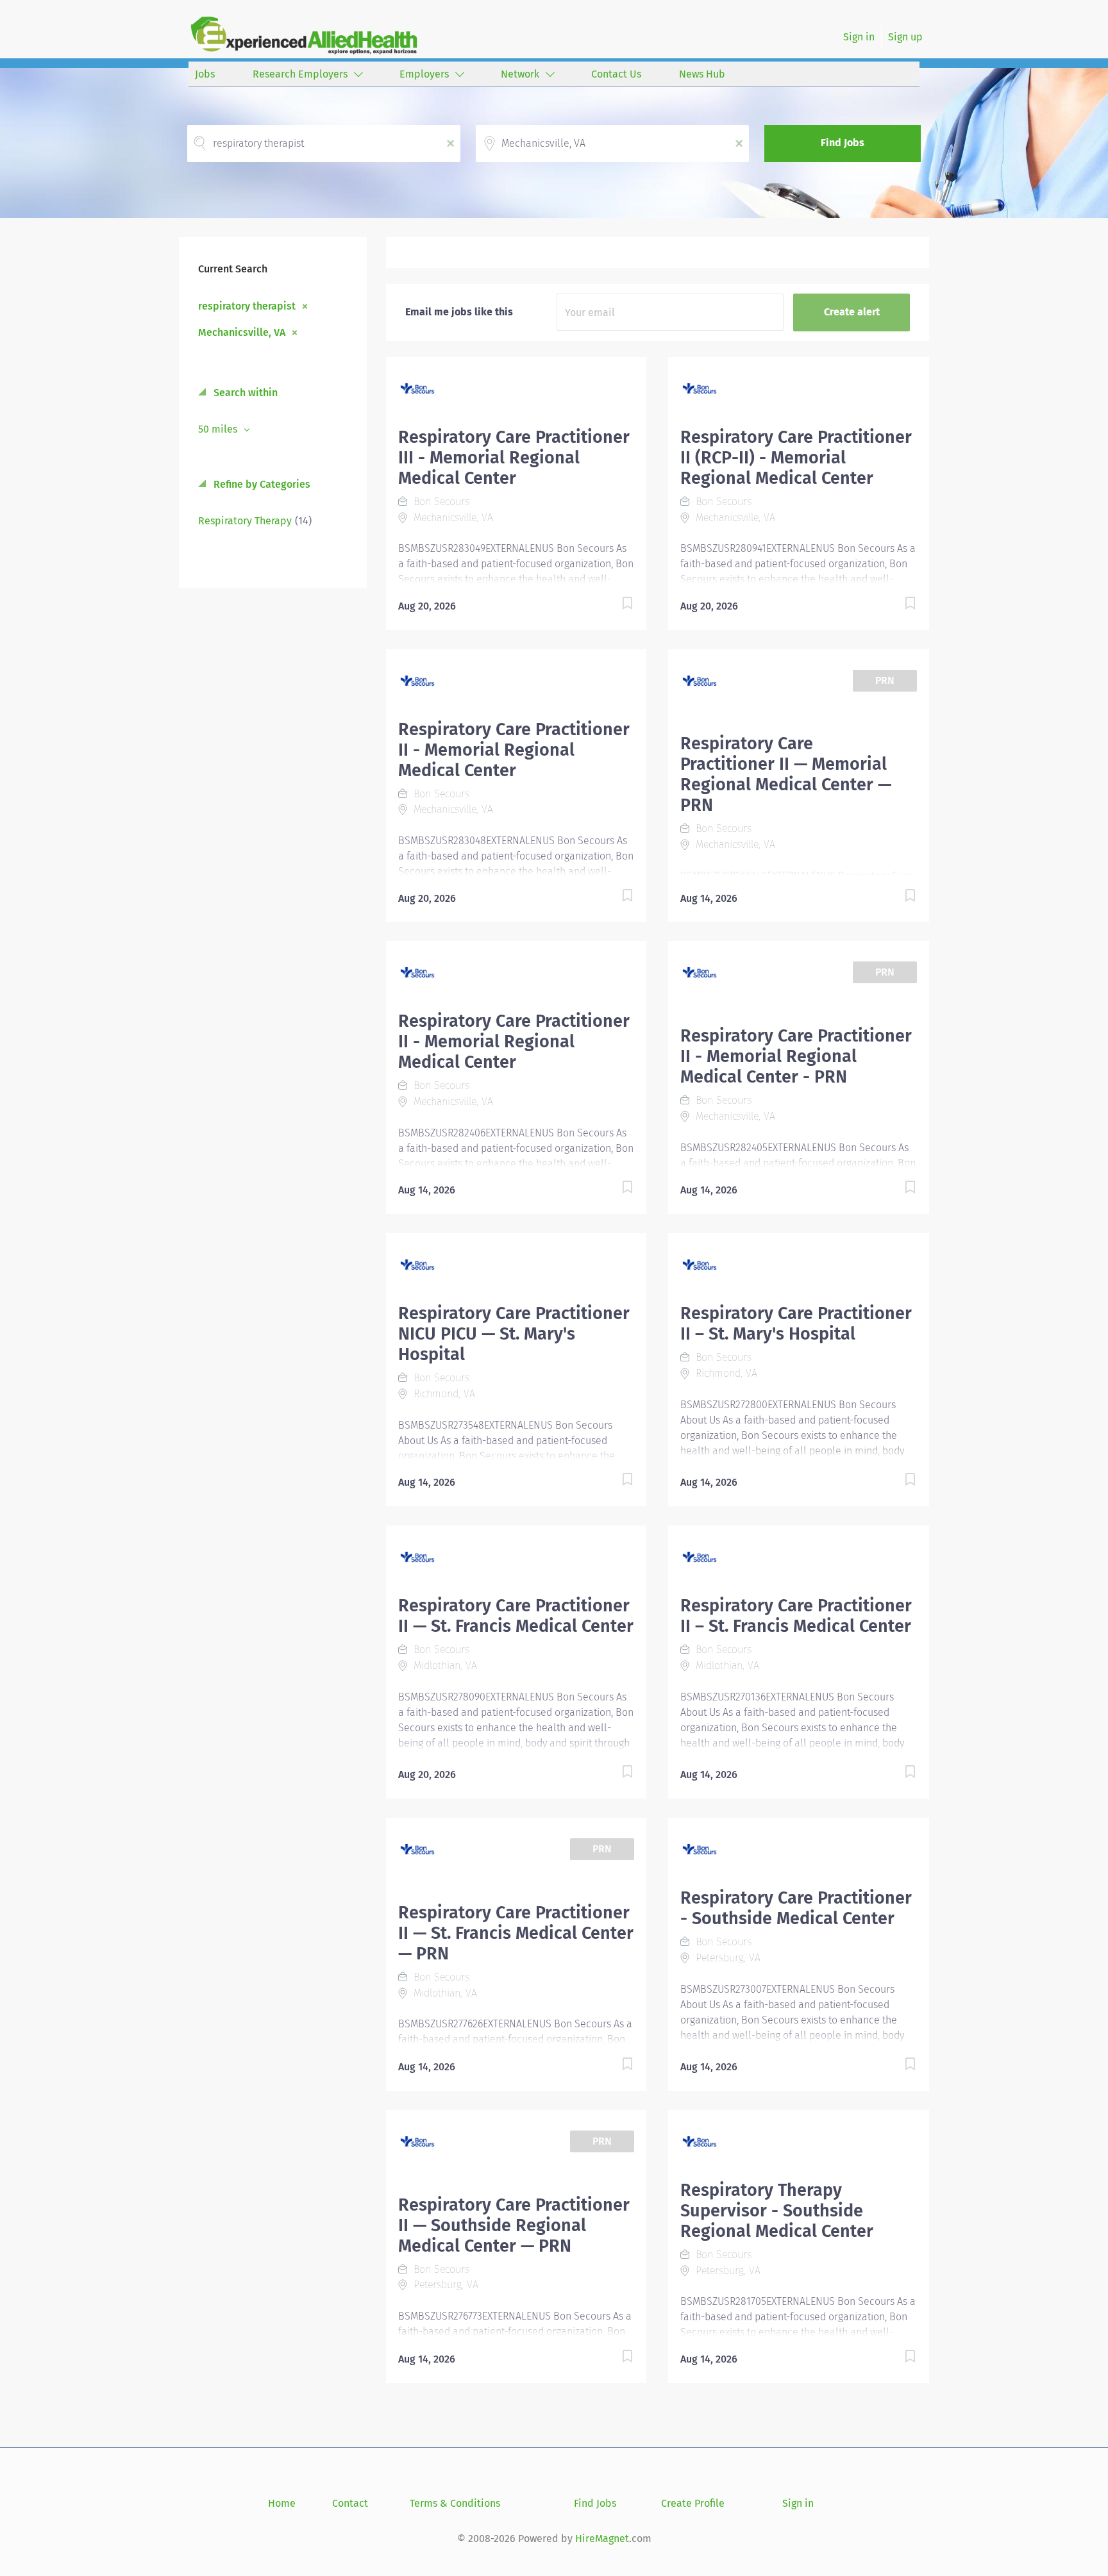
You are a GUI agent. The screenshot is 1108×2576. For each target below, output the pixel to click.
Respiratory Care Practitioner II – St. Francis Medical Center (796, 1616)
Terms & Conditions (455, 2503)
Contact (350, 2503)
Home (282, 2503)
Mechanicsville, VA (242, 332)
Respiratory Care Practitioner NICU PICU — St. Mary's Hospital (514, 1334)
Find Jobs (843, 143)
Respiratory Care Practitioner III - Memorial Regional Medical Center (514, 458)
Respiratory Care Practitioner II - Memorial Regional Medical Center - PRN (796, 1056)
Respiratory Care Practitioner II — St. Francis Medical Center (516, 1616)
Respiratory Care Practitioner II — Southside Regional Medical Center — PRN (514, 2225)
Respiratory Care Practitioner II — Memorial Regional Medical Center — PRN (786, 774)
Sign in (859, 37)
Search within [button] (244, 393)
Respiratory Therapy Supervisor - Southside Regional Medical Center (777, 2211)
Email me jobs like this (459, 312)
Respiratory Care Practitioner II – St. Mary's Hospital (796, 1324)
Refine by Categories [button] (261, 484)
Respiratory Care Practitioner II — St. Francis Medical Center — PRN (516, 1933)
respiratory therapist (247, 306)
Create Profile (693, 2503)
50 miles (219, 429)
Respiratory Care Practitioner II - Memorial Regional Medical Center (514, 750)
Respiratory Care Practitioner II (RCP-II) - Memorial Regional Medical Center (796, 458)
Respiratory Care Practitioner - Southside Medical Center (796, 1908)
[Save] (614, 605)
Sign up (905, 37)
